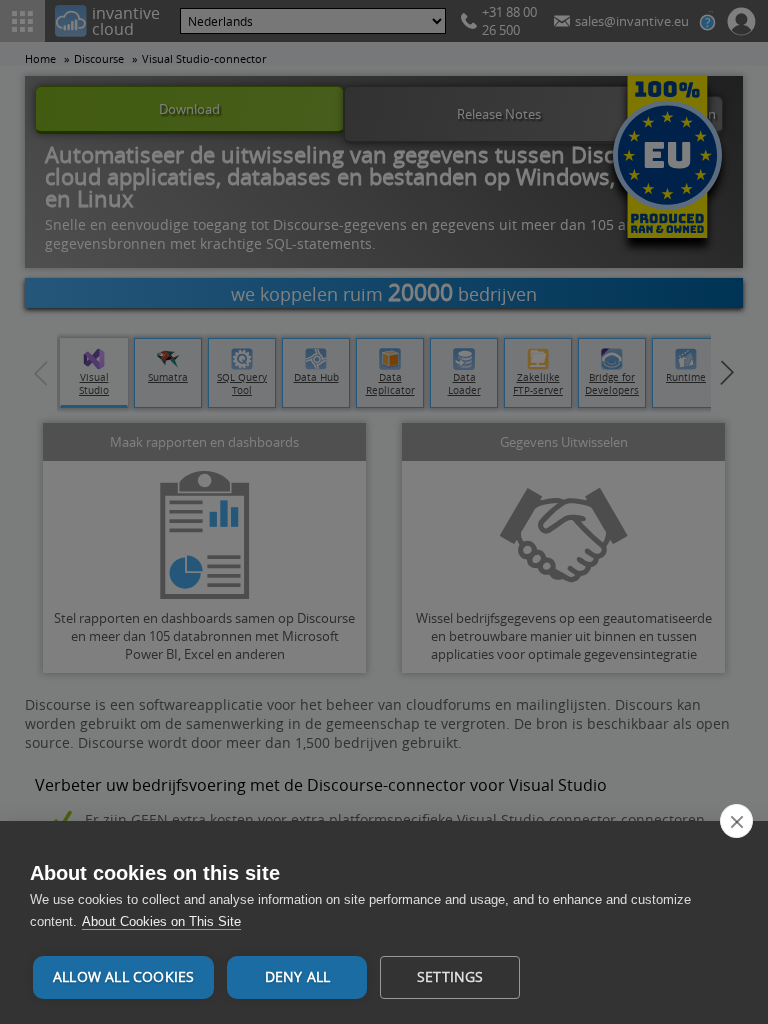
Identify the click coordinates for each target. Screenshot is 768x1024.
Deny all (298, 977)
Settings (450, 977)
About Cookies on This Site (161, 921)
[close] (736, 821)
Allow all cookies (123, 977)
